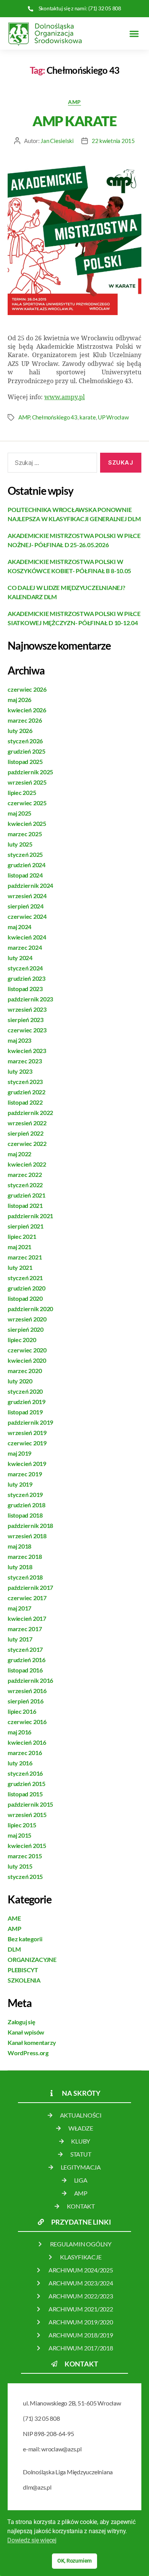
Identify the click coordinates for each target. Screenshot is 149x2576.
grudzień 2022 (27, 1092)
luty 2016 (20, 1763)
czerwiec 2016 (27, 1722)
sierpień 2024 (26, 906)
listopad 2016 (25, 1670)
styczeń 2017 (25, 1649)
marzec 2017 (25, 1629)
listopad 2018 (25, 1515)
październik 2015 (30, 1804)
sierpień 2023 (26, 1020)
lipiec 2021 (22, 1236)
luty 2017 (20, 1639)
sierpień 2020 (26, 1329)
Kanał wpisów (26, 2032)
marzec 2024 (25, 947)
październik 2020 (30, 1309)
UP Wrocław (113, 417)
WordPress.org (28, 2053)
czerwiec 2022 (27, 1143)
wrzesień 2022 (27, 1123)
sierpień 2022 (26, 1133)
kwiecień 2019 (27, 1464)
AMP (74, 102)
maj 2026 (19, 700)
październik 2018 (30, 1525)
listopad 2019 (25, 1412)
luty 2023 (20, 1071)
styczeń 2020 (25, 1391)
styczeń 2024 (25, 968)
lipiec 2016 (22, 1711)
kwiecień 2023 (27, 1051)
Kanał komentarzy (32, 2042)
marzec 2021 (25, 1257)
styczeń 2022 (25, 1185)
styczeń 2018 (25, 1577)
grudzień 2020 (27, 1288)
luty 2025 (20, 844)
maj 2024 (19, 927)
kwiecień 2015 (27, 1845)
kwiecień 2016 (27, 1742)
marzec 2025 (25, 834)
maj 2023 (19, 1040)
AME (14, 1918)
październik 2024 (30, 885)
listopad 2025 (25, 761)
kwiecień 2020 (27, 1360)
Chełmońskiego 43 (55, 417)
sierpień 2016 (26, 1701)
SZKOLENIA (24, 1980)
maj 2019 (19, 1453)
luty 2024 (20, 958)
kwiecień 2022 (27, 1164)
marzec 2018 (25, 1556)
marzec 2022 (25, 1174)
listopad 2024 (25, 875)
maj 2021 (19, 1247)
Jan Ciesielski (57, 141)
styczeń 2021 (25, 1278)
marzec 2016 (25, 1753)
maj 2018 (19, 1546)
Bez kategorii (25, 1939)
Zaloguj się (21, 2022)
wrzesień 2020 (27, 1319)
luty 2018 (20, 1567)
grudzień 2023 (27, 978)
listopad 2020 (25, 1298)
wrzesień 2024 (27, 896)
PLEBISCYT (23, 1970)
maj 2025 (19, 813)
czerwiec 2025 (27, 803)
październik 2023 (30, 999)
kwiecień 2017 (27, 1618)
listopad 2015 (25, 1794)
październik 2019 (30, 1422)
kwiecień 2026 (27, 710)
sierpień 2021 (26, 1226)
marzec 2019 (25, 1474)
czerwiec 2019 (27, 1443)
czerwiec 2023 (27, 1030)
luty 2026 (20, 731)
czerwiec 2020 (27, 1350)
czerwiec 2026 (27, 689)
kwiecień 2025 (27, 823)
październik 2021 (30, 1216)
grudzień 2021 (27, 1195)
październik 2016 (30, 1680)
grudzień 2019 (27, 1402)
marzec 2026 (25, 720)
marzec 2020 (25, 1371)
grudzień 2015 (27, 1784)
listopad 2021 (25, 1205)
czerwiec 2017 (27, 1598)
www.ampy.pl (65, 397)
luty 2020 (20, 1381)
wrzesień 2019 (27, 1433)
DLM (14, 1949)
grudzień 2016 (27, 1660)
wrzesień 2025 (27, 782)
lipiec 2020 (22, 1340)
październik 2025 (30, 772)
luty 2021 (20, 1267)
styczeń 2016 (25, 1773)
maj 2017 (19, 1608)
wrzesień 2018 (27, 1536)
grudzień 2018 (27, 1505)
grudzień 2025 (27, 751)
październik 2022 (30, 1112)
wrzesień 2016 (27, 1691)
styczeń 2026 (25, 741)
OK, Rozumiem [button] (74, 2561)
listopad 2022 (25, 1102)
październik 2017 (30, 1587)
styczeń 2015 (25, 1876)
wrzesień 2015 (27, 1815)
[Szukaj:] (51, 464)
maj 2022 (19, 1154)
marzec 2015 (25, 1856)
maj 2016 (19, 1732)
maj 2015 (19, 1835)
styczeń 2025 (25, 854)
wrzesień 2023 (27, 1009)
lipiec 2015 (22, 1825)
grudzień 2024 (27, 865)
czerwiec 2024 (27, 916)
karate (87, 417)
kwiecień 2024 (27, 937)
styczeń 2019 (25, 1494)
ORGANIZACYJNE (32, 1959)
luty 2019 (20, 1484)
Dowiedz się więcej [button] (32, 2540)
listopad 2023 (25, 989)
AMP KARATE (74, 121)
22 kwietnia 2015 (113, 141)
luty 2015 (20, 1866)
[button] (134, 33)
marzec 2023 (25, 1061)
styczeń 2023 (25, 1082)
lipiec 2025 (22, 792)
